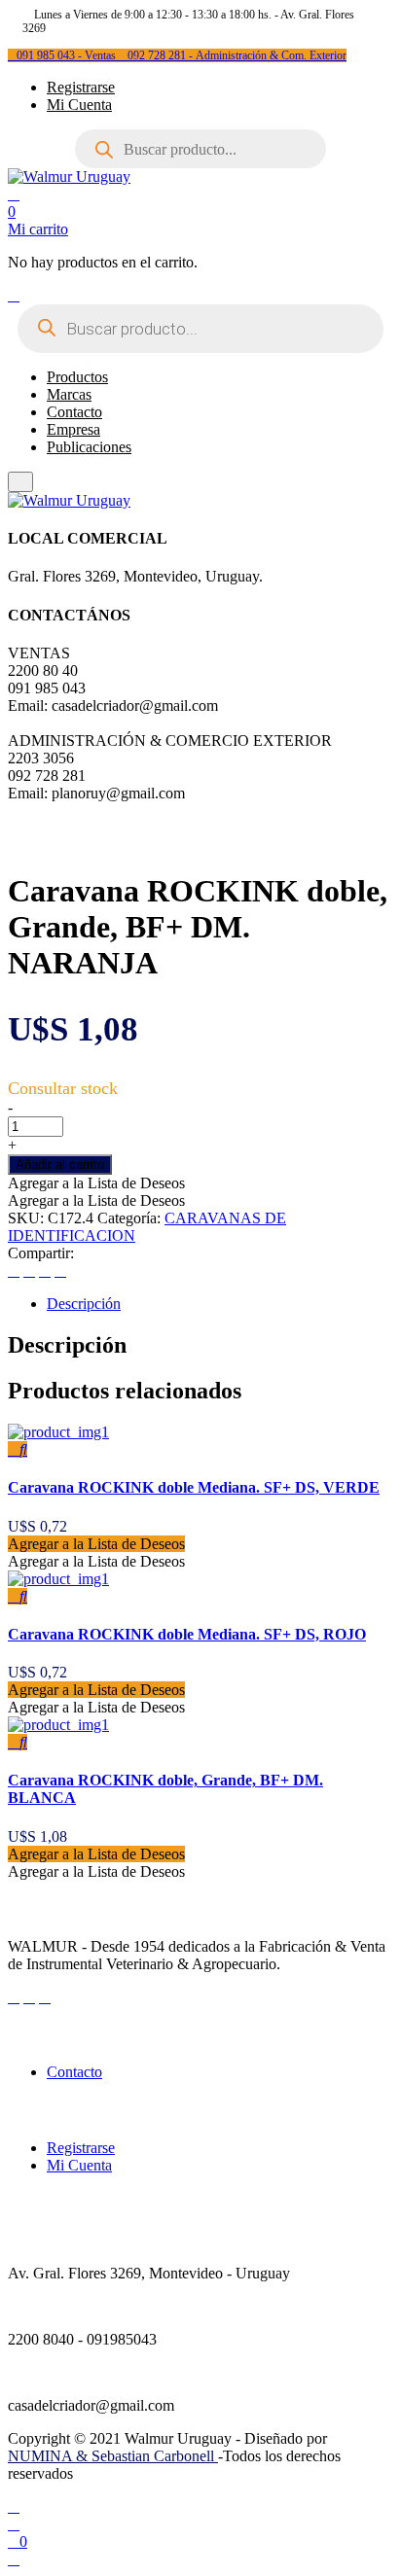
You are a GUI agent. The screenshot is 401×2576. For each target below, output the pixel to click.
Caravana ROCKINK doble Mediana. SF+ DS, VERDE (194, 1487)
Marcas (69, 394)
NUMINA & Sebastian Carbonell (113, 2456)
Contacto (74, 412)
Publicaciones (89, 447)
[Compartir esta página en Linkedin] (60, 1270)
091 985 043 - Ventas (68, 55)
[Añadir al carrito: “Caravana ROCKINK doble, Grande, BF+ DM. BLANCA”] (14, 1742)
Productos (77, 377)
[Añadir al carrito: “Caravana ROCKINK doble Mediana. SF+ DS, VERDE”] (14, 1449)
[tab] (220, 1304)
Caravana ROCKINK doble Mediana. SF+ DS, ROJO (187, 1634)
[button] (96, 1183)
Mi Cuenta (79, 105)
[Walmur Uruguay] (69, 176)
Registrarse (81, 87)
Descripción (84, 1304)
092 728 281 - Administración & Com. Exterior (237, 55)
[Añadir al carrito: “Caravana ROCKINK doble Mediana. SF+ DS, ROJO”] (14, 1596)
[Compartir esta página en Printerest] (45, 1270)
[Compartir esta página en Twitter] (29, 1270)
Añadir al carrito (60, 1164)
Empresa (73, 429)
